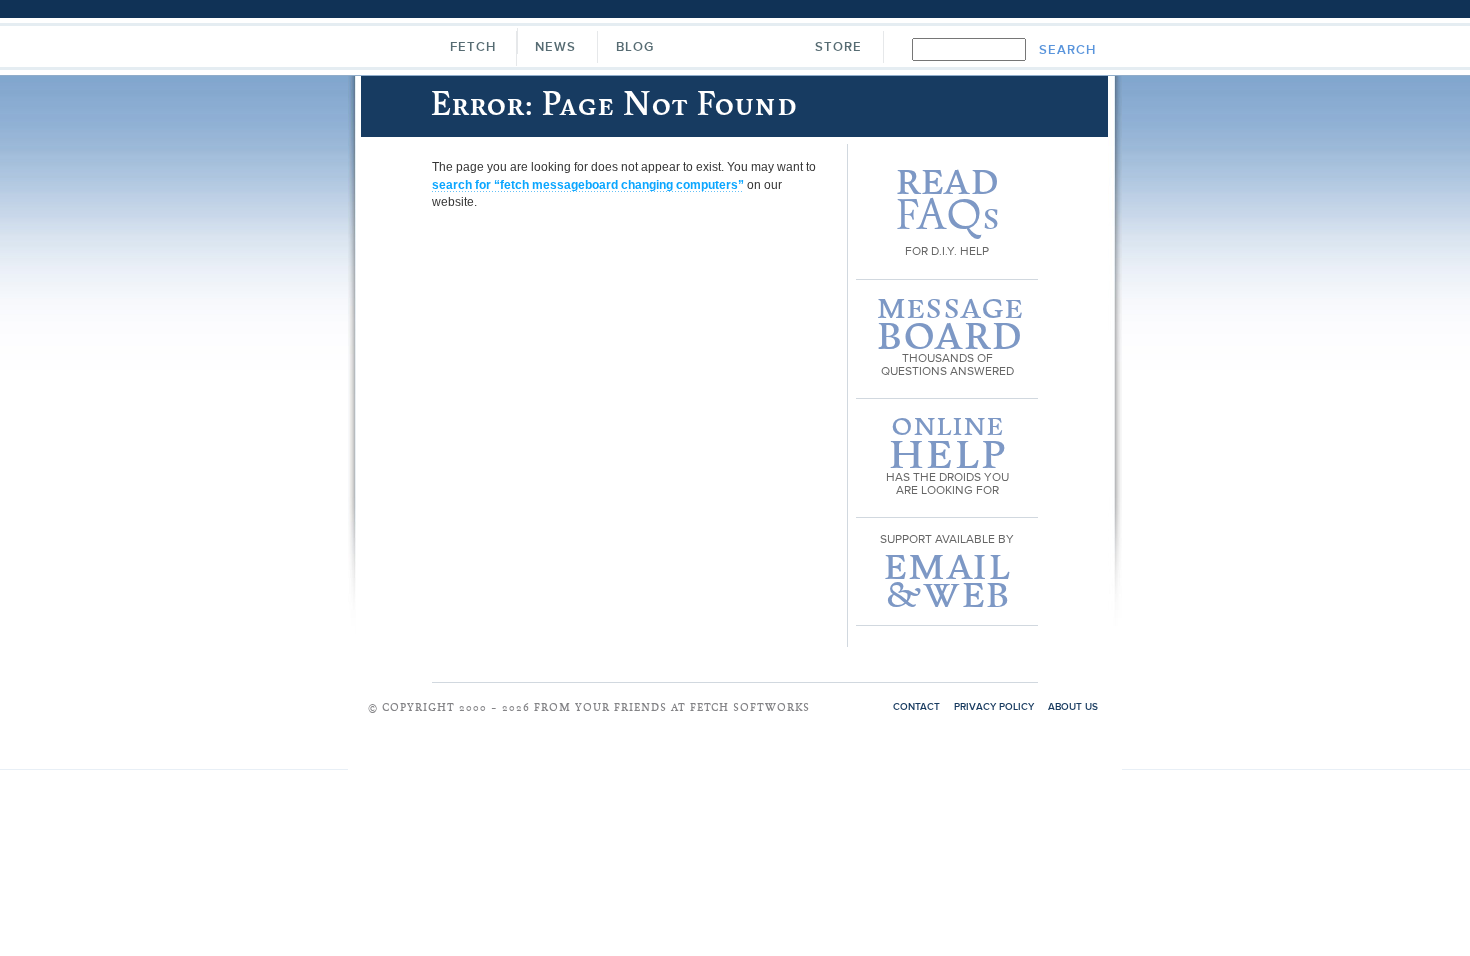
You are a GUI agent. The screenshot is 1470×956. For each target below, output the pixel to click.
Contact (916, 707)
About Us (1073, 707)
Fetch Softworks (733, 49)
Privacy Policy (994, 707)
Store (838, 47)
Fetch (473, 47)
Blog (635, 47)
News (555, 47)
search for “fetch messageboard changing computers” (588, 185)
